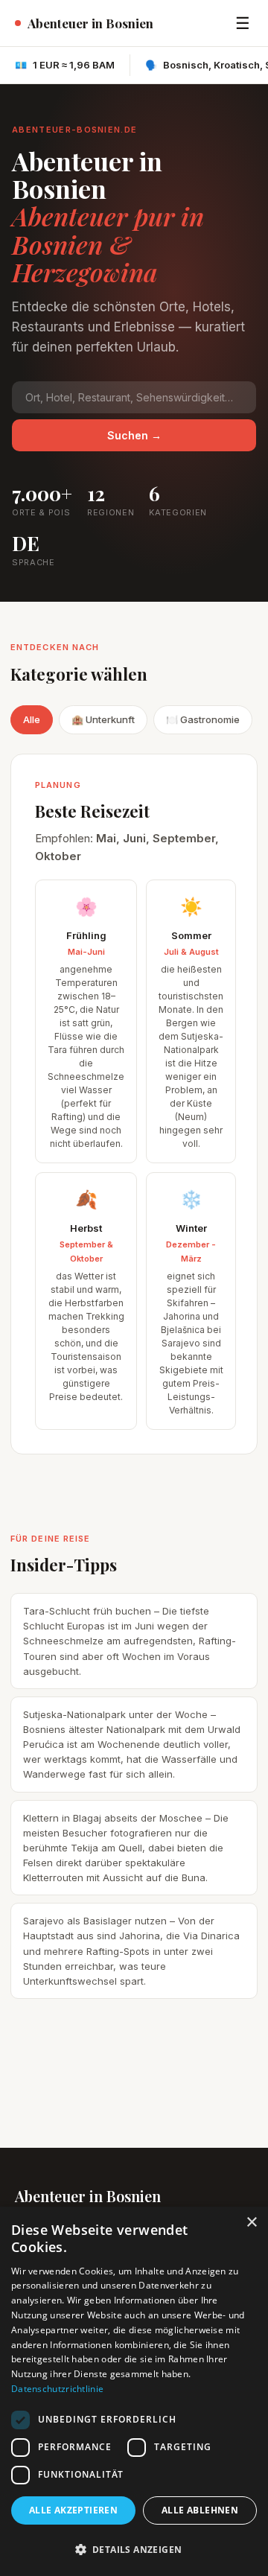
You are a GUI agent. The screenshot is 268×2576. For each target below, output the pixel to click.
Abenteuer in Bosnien (90, 23)
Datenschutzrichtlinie (57, 2389)
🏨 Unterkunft (103, 719)
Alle (32, 719)
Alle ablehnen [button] (200, 2510)
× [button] (251, 2223)
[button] (134, 2550)
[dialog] (134, 2391)
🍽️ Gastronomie (203, 719)
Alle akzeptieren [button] (73, 2510)
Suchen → (134, 435)
